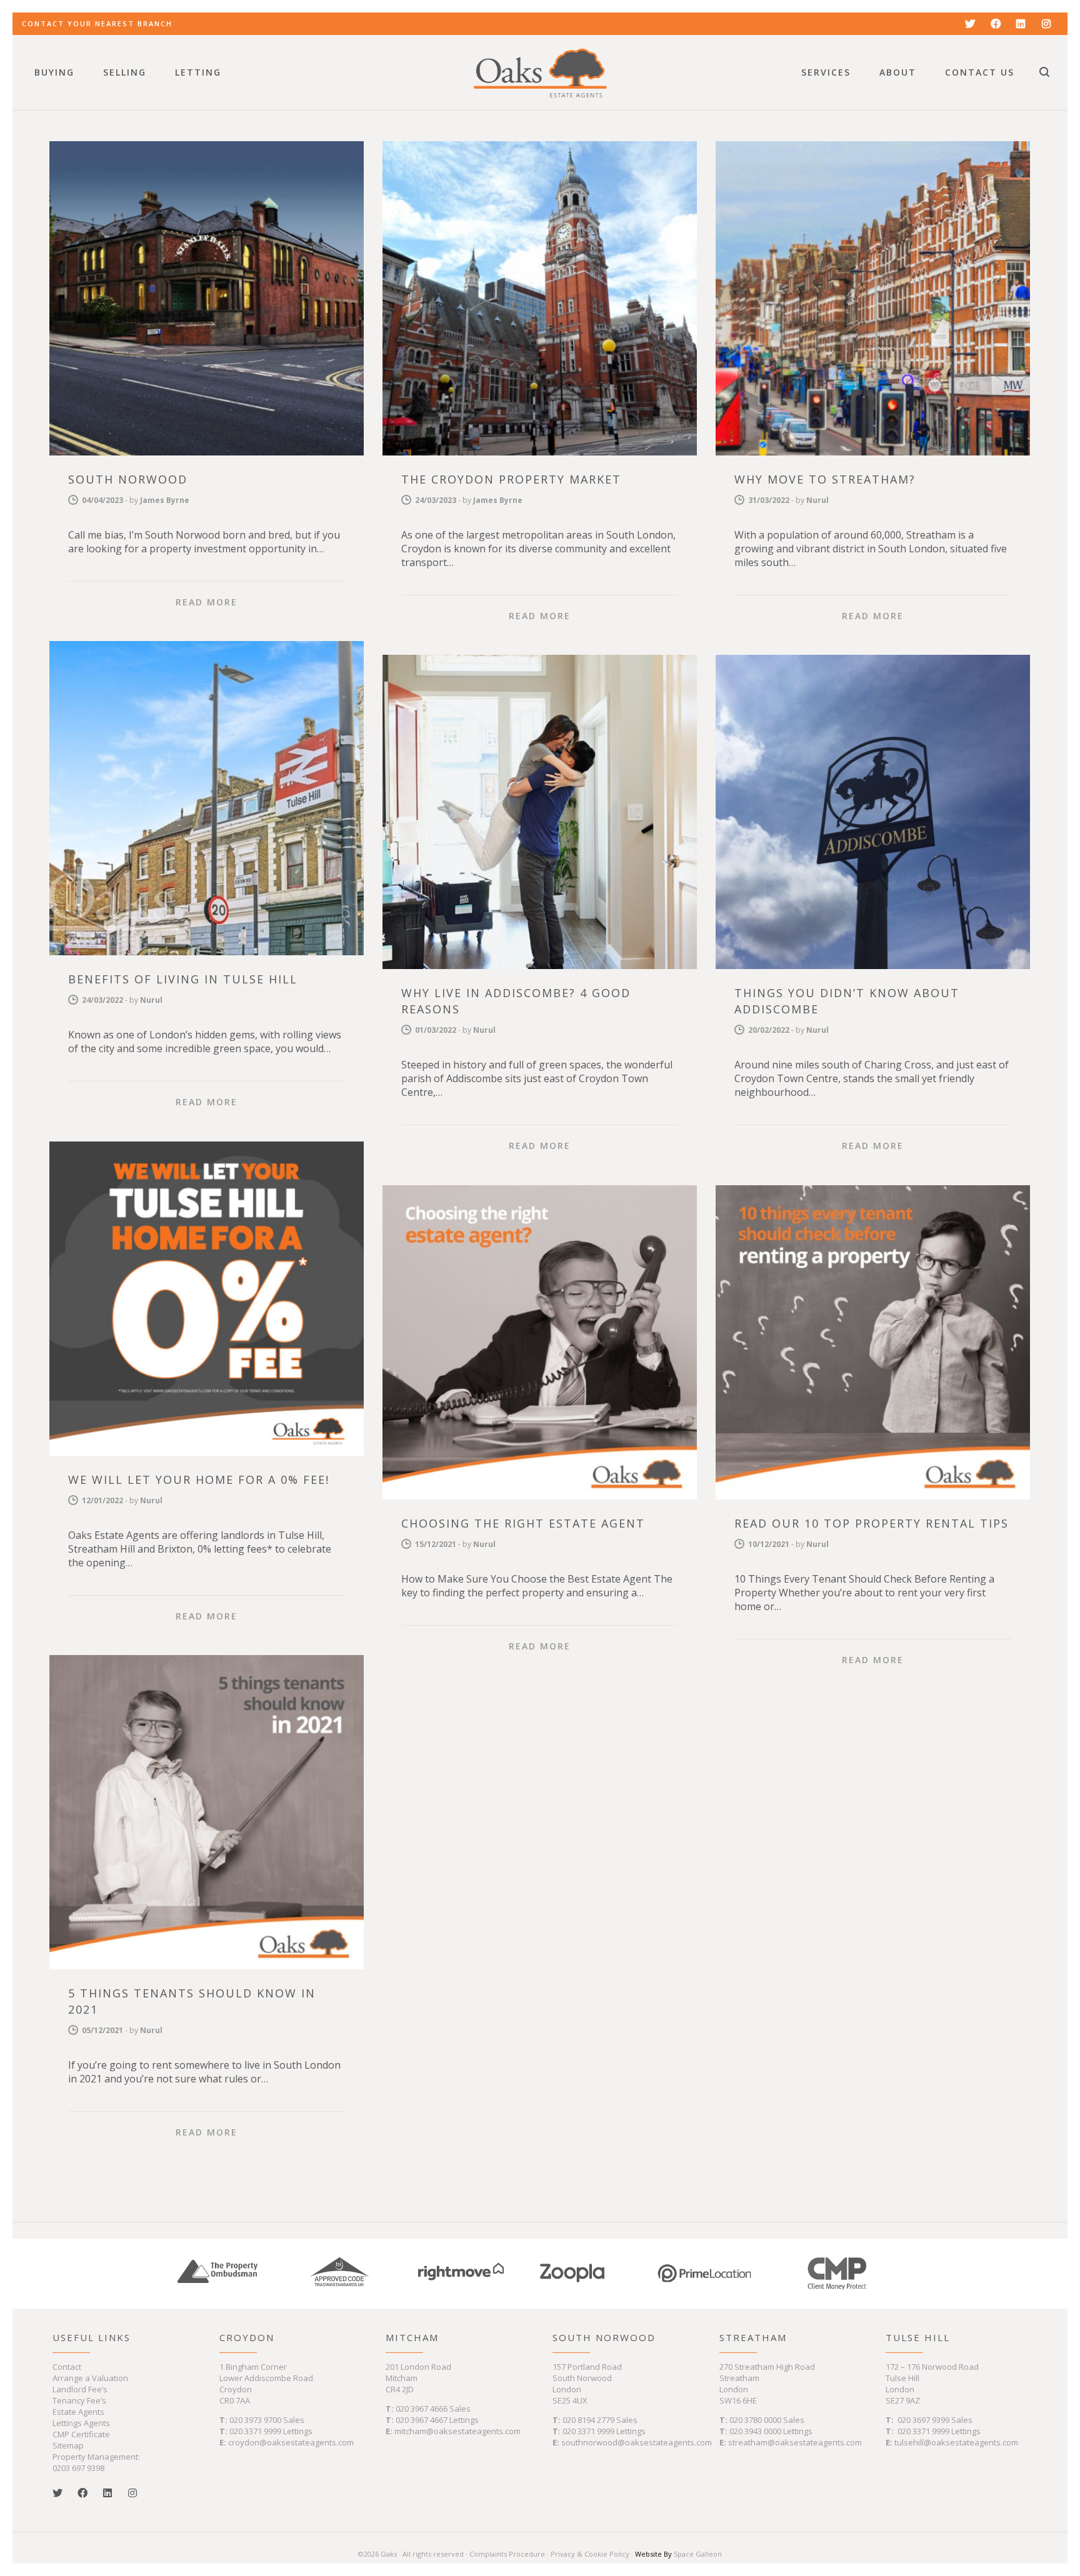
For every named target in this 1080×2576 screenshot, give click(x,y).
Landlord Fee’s (80, 2389)
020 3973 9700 (255, 2420)
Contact (67, 2367)
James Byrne (165, 500)
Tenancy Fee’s (79, 2400)
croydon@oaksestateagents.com (291, 2442)
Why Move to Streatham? (825, 479)
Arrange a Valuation (90, 2378)
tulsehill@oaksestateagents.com (956, 2442)
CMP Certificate (81, 2434)
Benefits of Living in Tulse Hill (183, 979)
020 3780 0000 (755, 2420)
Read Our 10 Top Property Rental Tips (872, 1523)
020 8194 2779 (588, 2420)
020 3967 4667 (422, 2420)
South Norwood (128, 479)
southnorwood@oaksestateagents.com (637, 2442)
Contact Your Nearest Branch (97, 23)
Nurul (817, 500)
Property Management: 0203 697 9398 (96, 2462)
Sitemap (68, 2445)
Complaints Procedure (507, 2554)
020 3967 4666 (422, 2409)
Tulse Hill (918, 2337)
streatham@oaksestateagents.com (795, 2442)
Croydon (247, 2337)
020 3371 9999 (255, 2431)
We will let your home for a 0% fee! (199, 1479)
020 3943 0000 (755, 2431)
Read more (207, 602)
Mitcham (412, 2337)
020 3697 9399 (923, 2420)
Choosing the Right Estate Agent (523, 1523)
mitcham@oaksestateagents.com (457, 2431)
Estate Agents (78, 2412)
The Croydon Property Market (511, 479)
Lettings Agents (81, 2423)
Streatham (753, 2337)
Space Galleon (698, 2554)
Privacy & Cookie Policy (590, 2554)
